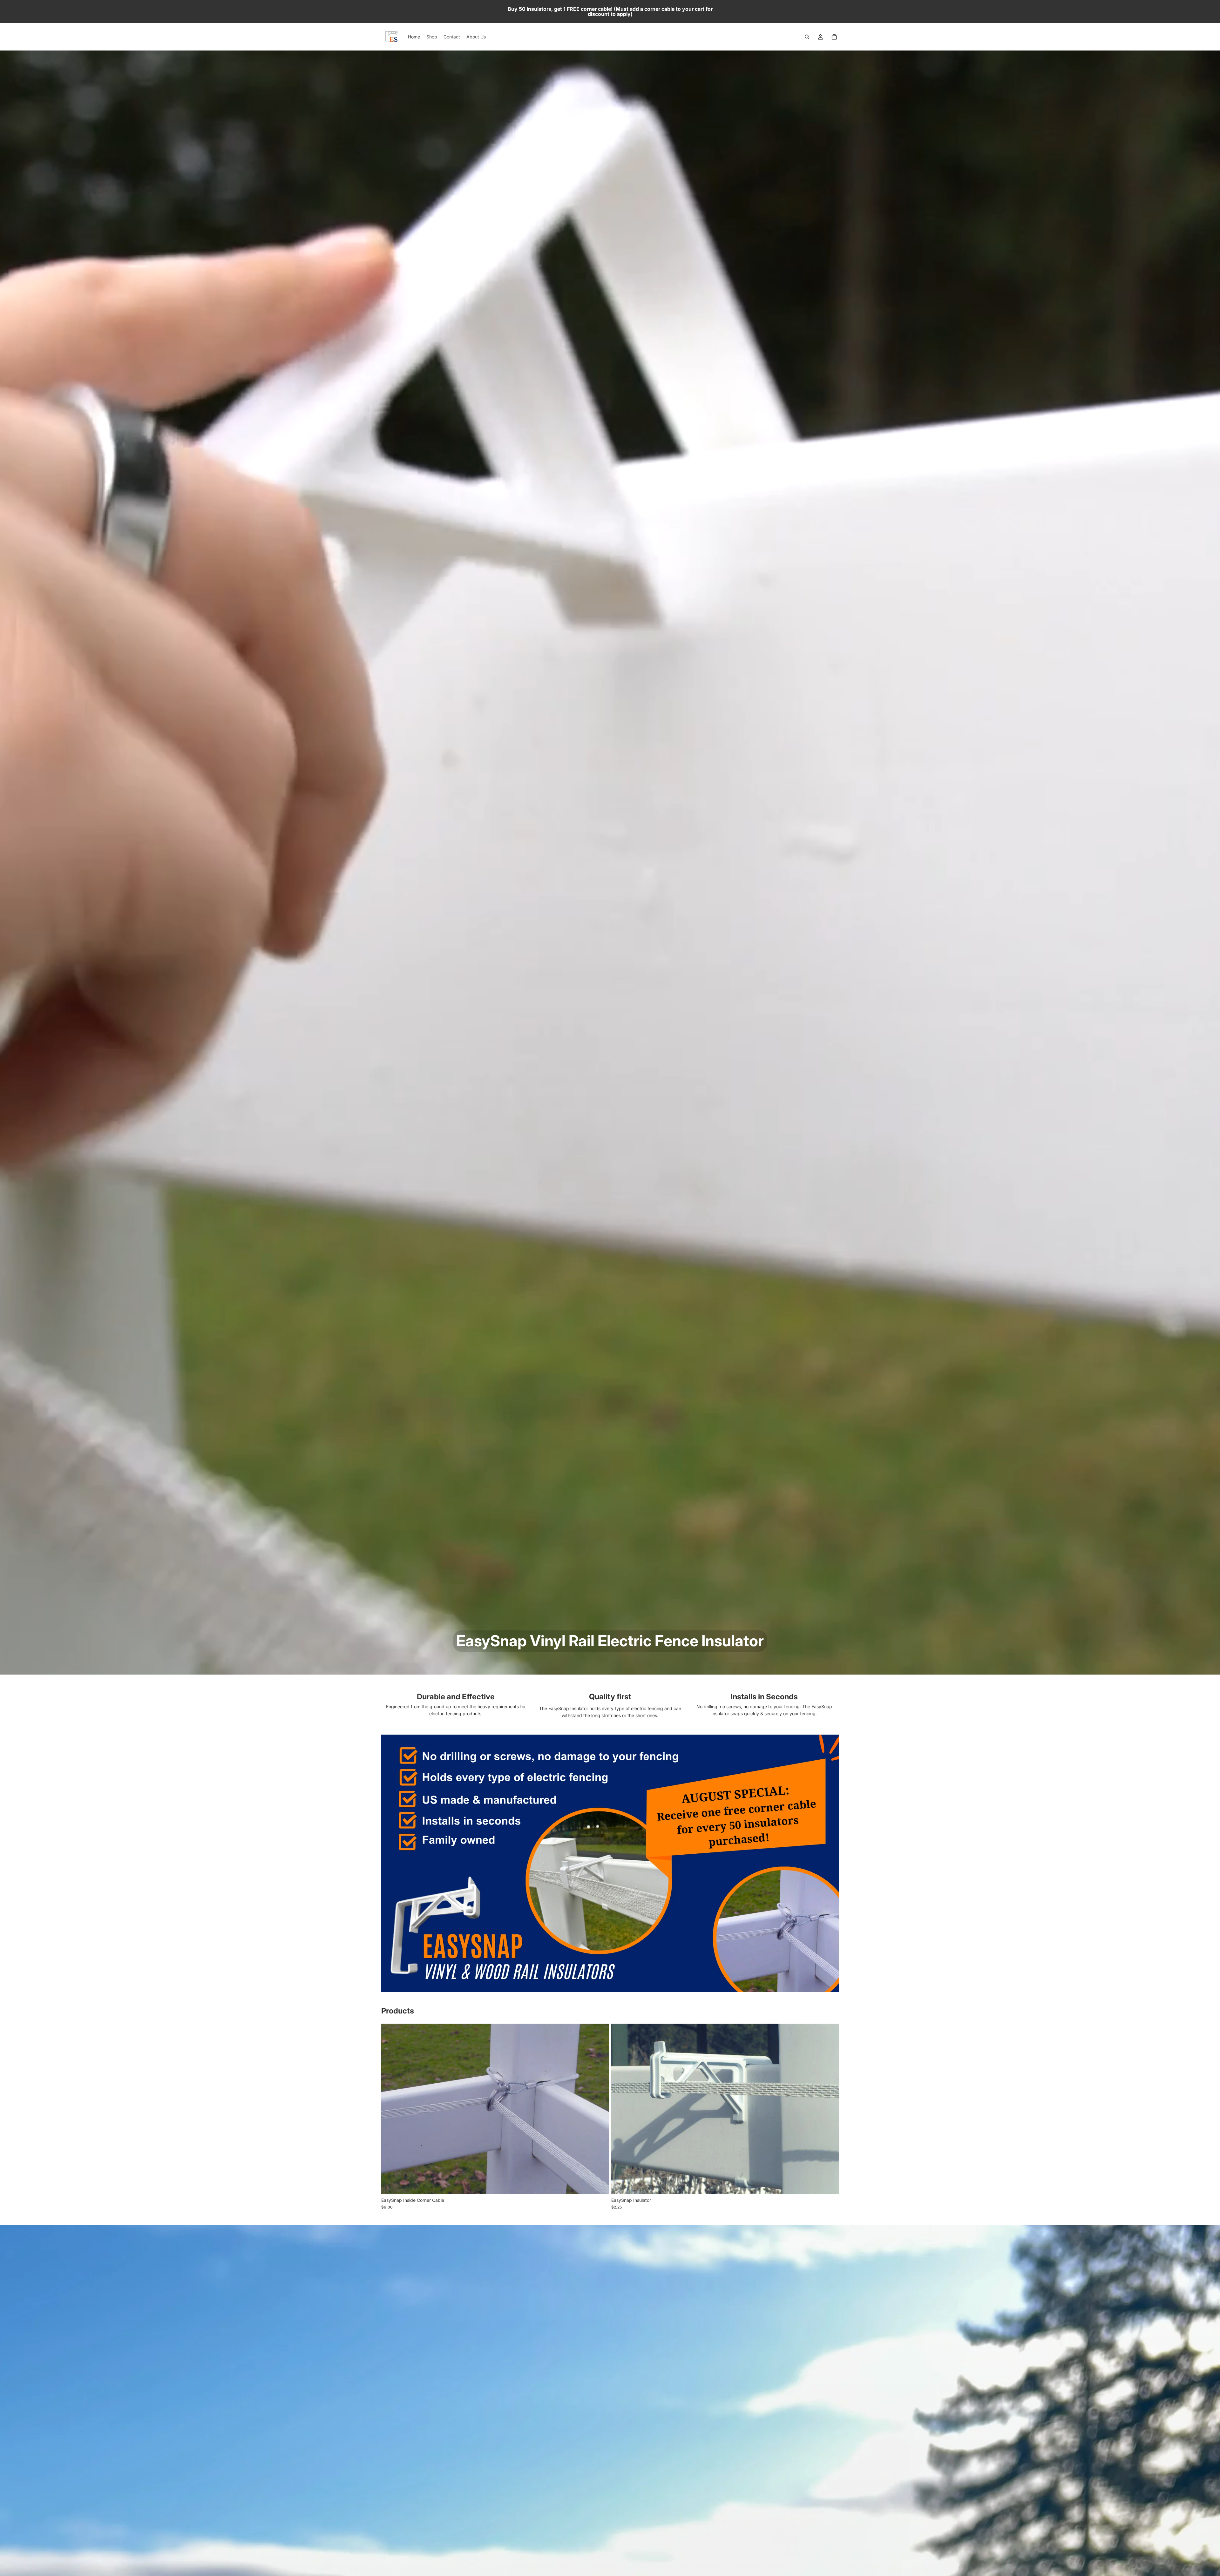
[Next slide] (829, 2109)
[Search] (807, 37)
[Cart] (834, 37)
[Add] (599, 2184)
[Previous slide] (621, 2109)
